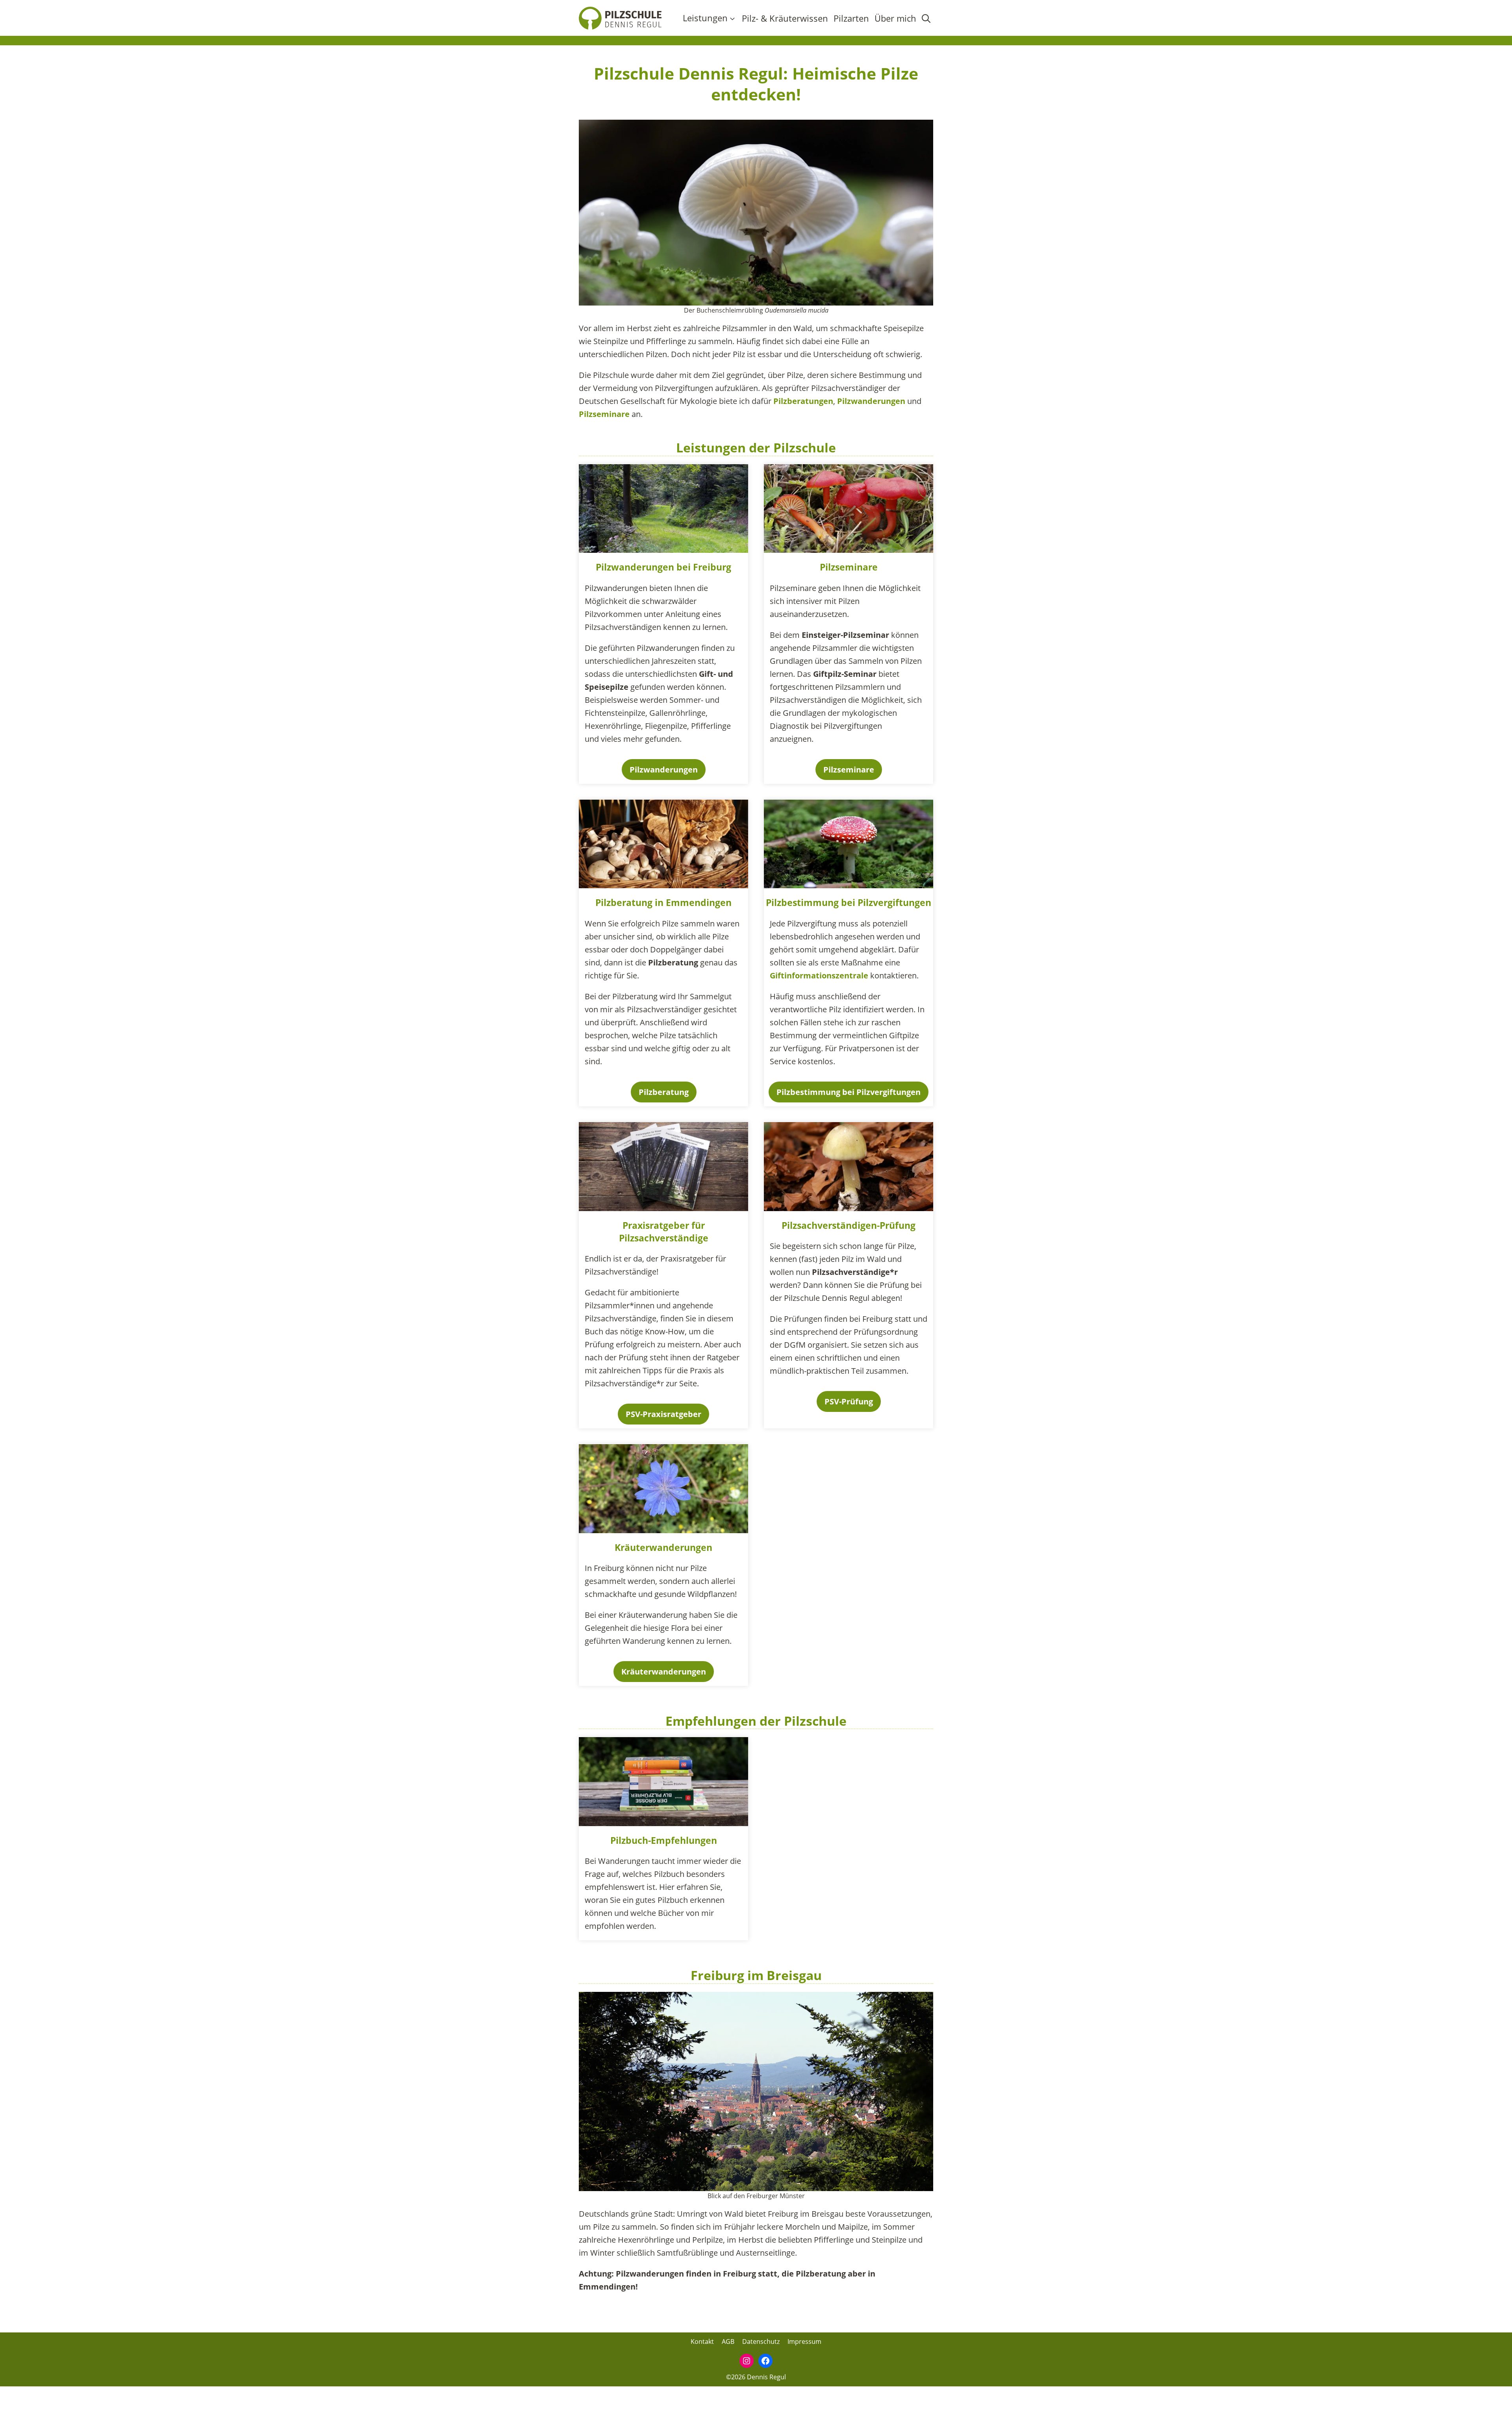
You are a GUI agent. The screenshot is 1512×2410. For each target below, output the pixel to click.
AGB (728, 2341)
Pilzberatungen (803, 401)
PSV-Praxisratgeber (663, 1414)
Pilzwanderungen (872, 401)
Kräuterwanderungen (663, 1547)
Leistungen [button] (705, 18)
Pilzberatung (624, 902)
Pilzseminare (605, 414)
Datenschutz (761, 2341)
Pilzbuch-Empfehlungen (664, 1840)
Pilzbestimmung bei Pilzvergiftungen (849, 902)
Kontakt (702, 2341)
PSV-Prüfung (849, 1401)
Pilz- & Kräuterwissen (785, 18)
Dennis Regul (766, 2377)
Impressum (804, 2341)
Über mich (895, 18)
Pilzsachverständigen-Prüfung (849, 1225)
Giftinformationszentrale (820, 975)
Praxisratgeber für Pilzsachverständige (664, 1232)
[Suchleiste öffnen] (926, 18)
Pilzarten (851, 18)
